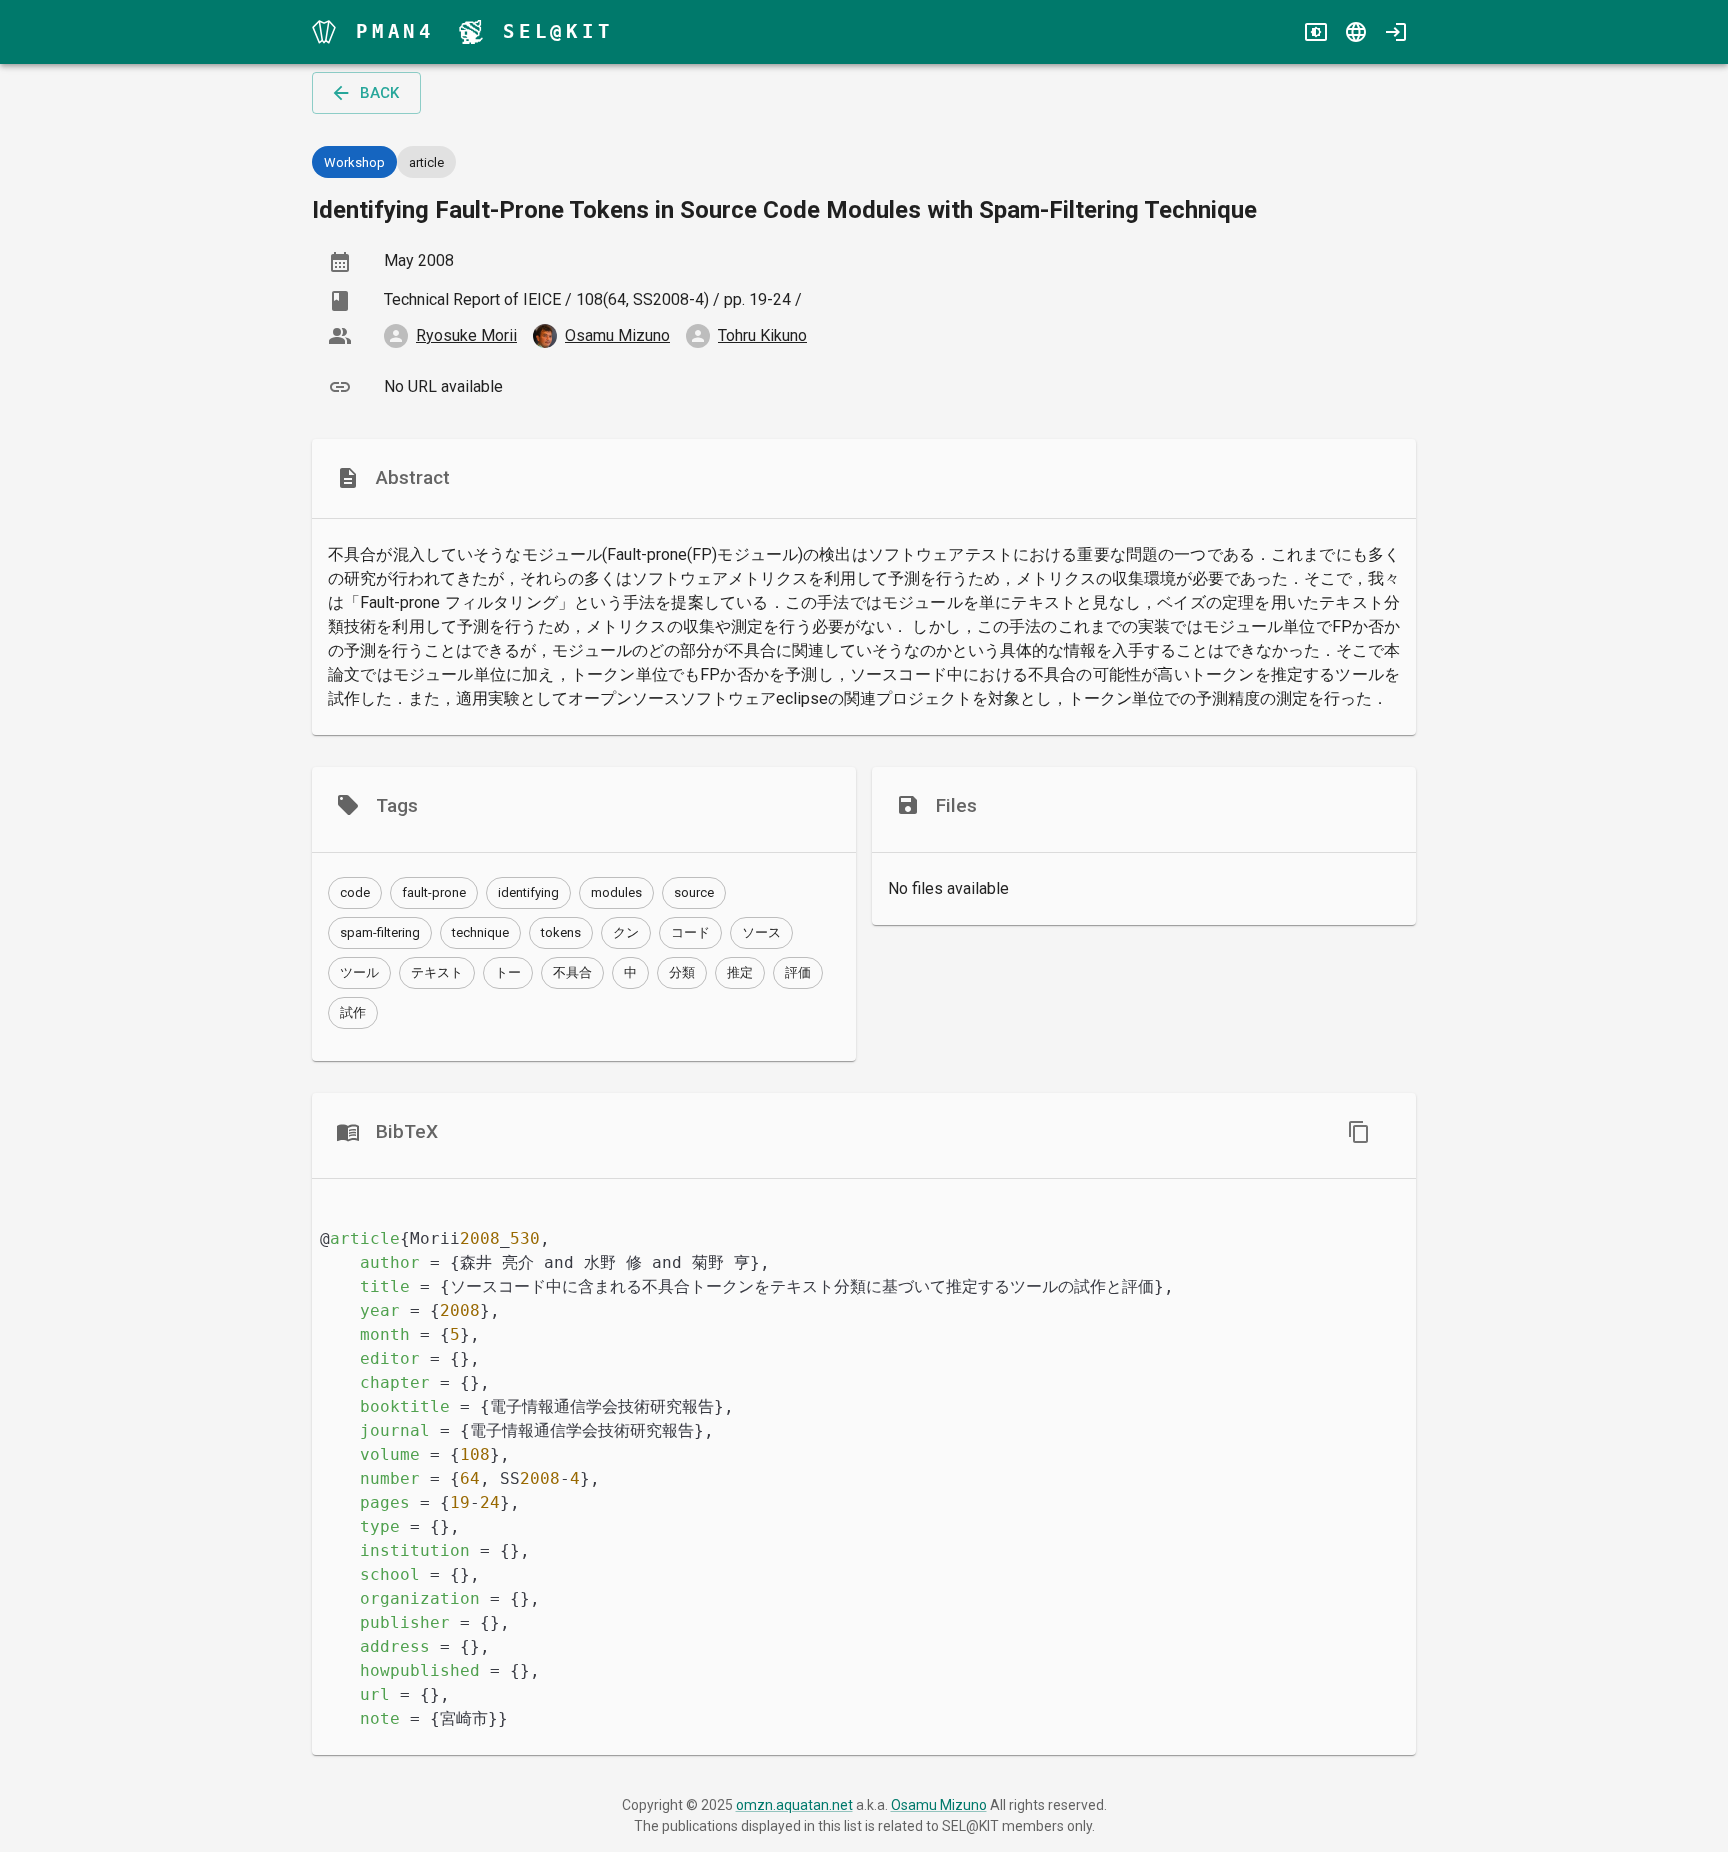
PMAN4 (395, 31)
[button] (355, 893)
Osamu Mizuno (939, 1805)
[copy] (1359, 1132)
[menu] (324, 32)
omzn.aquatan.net (794, 1805)
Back (379, 93)
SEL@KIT (558, 31)
